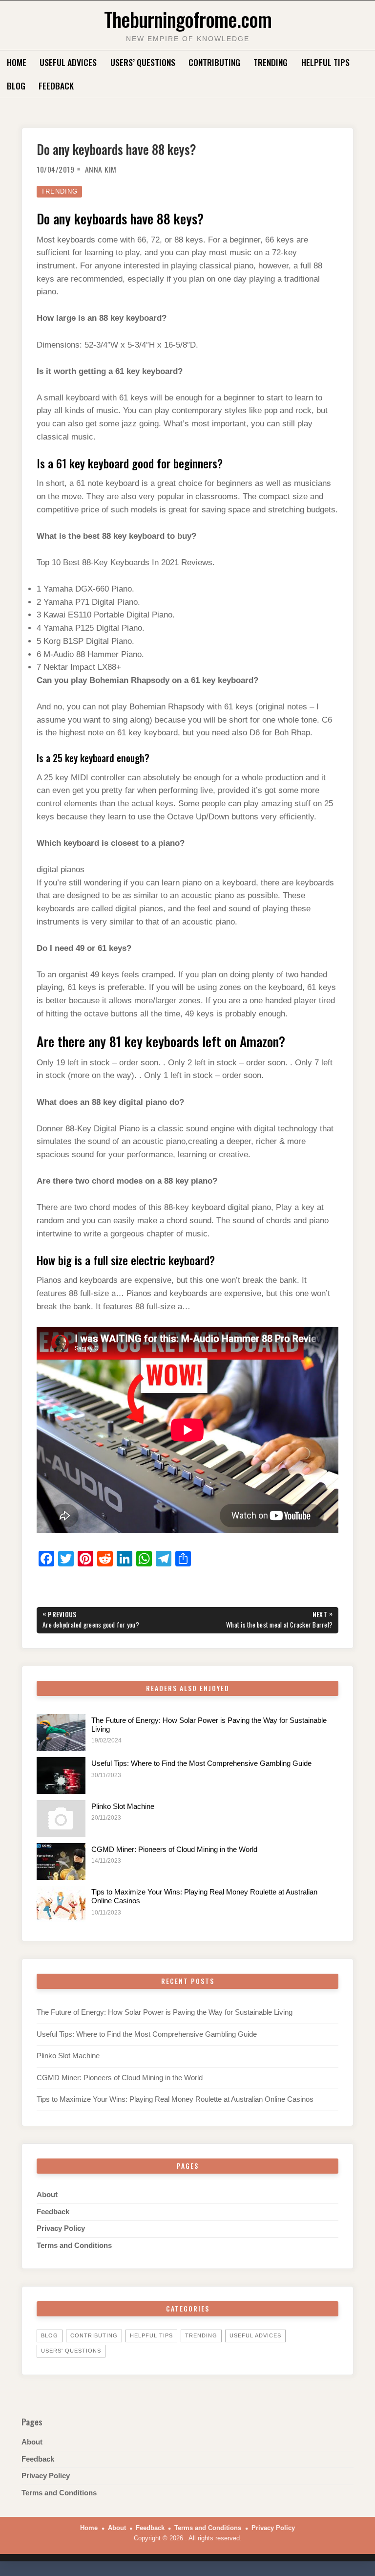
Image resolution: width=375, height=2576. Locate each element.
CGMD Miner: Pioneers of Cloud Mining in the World (174, 1849)
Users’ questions (143, 62)
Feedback (56, 86)
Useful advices (68, 62)
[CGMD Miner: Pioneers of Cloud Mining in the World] (61, 1861)
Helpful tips (325, 62)
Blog (16, 86)
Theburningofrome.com (188, 19)
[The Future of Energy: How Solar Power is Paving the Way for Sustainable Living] (61, 1732)
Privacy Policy (61, 2228)
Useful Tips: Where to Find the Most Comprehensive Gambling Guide (201, 1763)
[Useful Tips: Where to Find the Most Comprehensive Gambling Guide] (61, 1775)
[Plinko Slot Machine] (61, 1818)
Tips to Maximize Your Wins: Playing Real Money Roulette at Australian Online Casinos (175, 2099)
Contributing (214, 62)
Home (17, 62)
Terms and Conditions (74, 2246)
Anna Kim (101, 169)
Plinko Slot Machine (123, 1806)
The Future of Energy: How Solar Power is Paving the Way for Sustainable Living (165, 2012)
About (47, 2195)
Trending (271, 62)
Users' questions (71, 2351)
